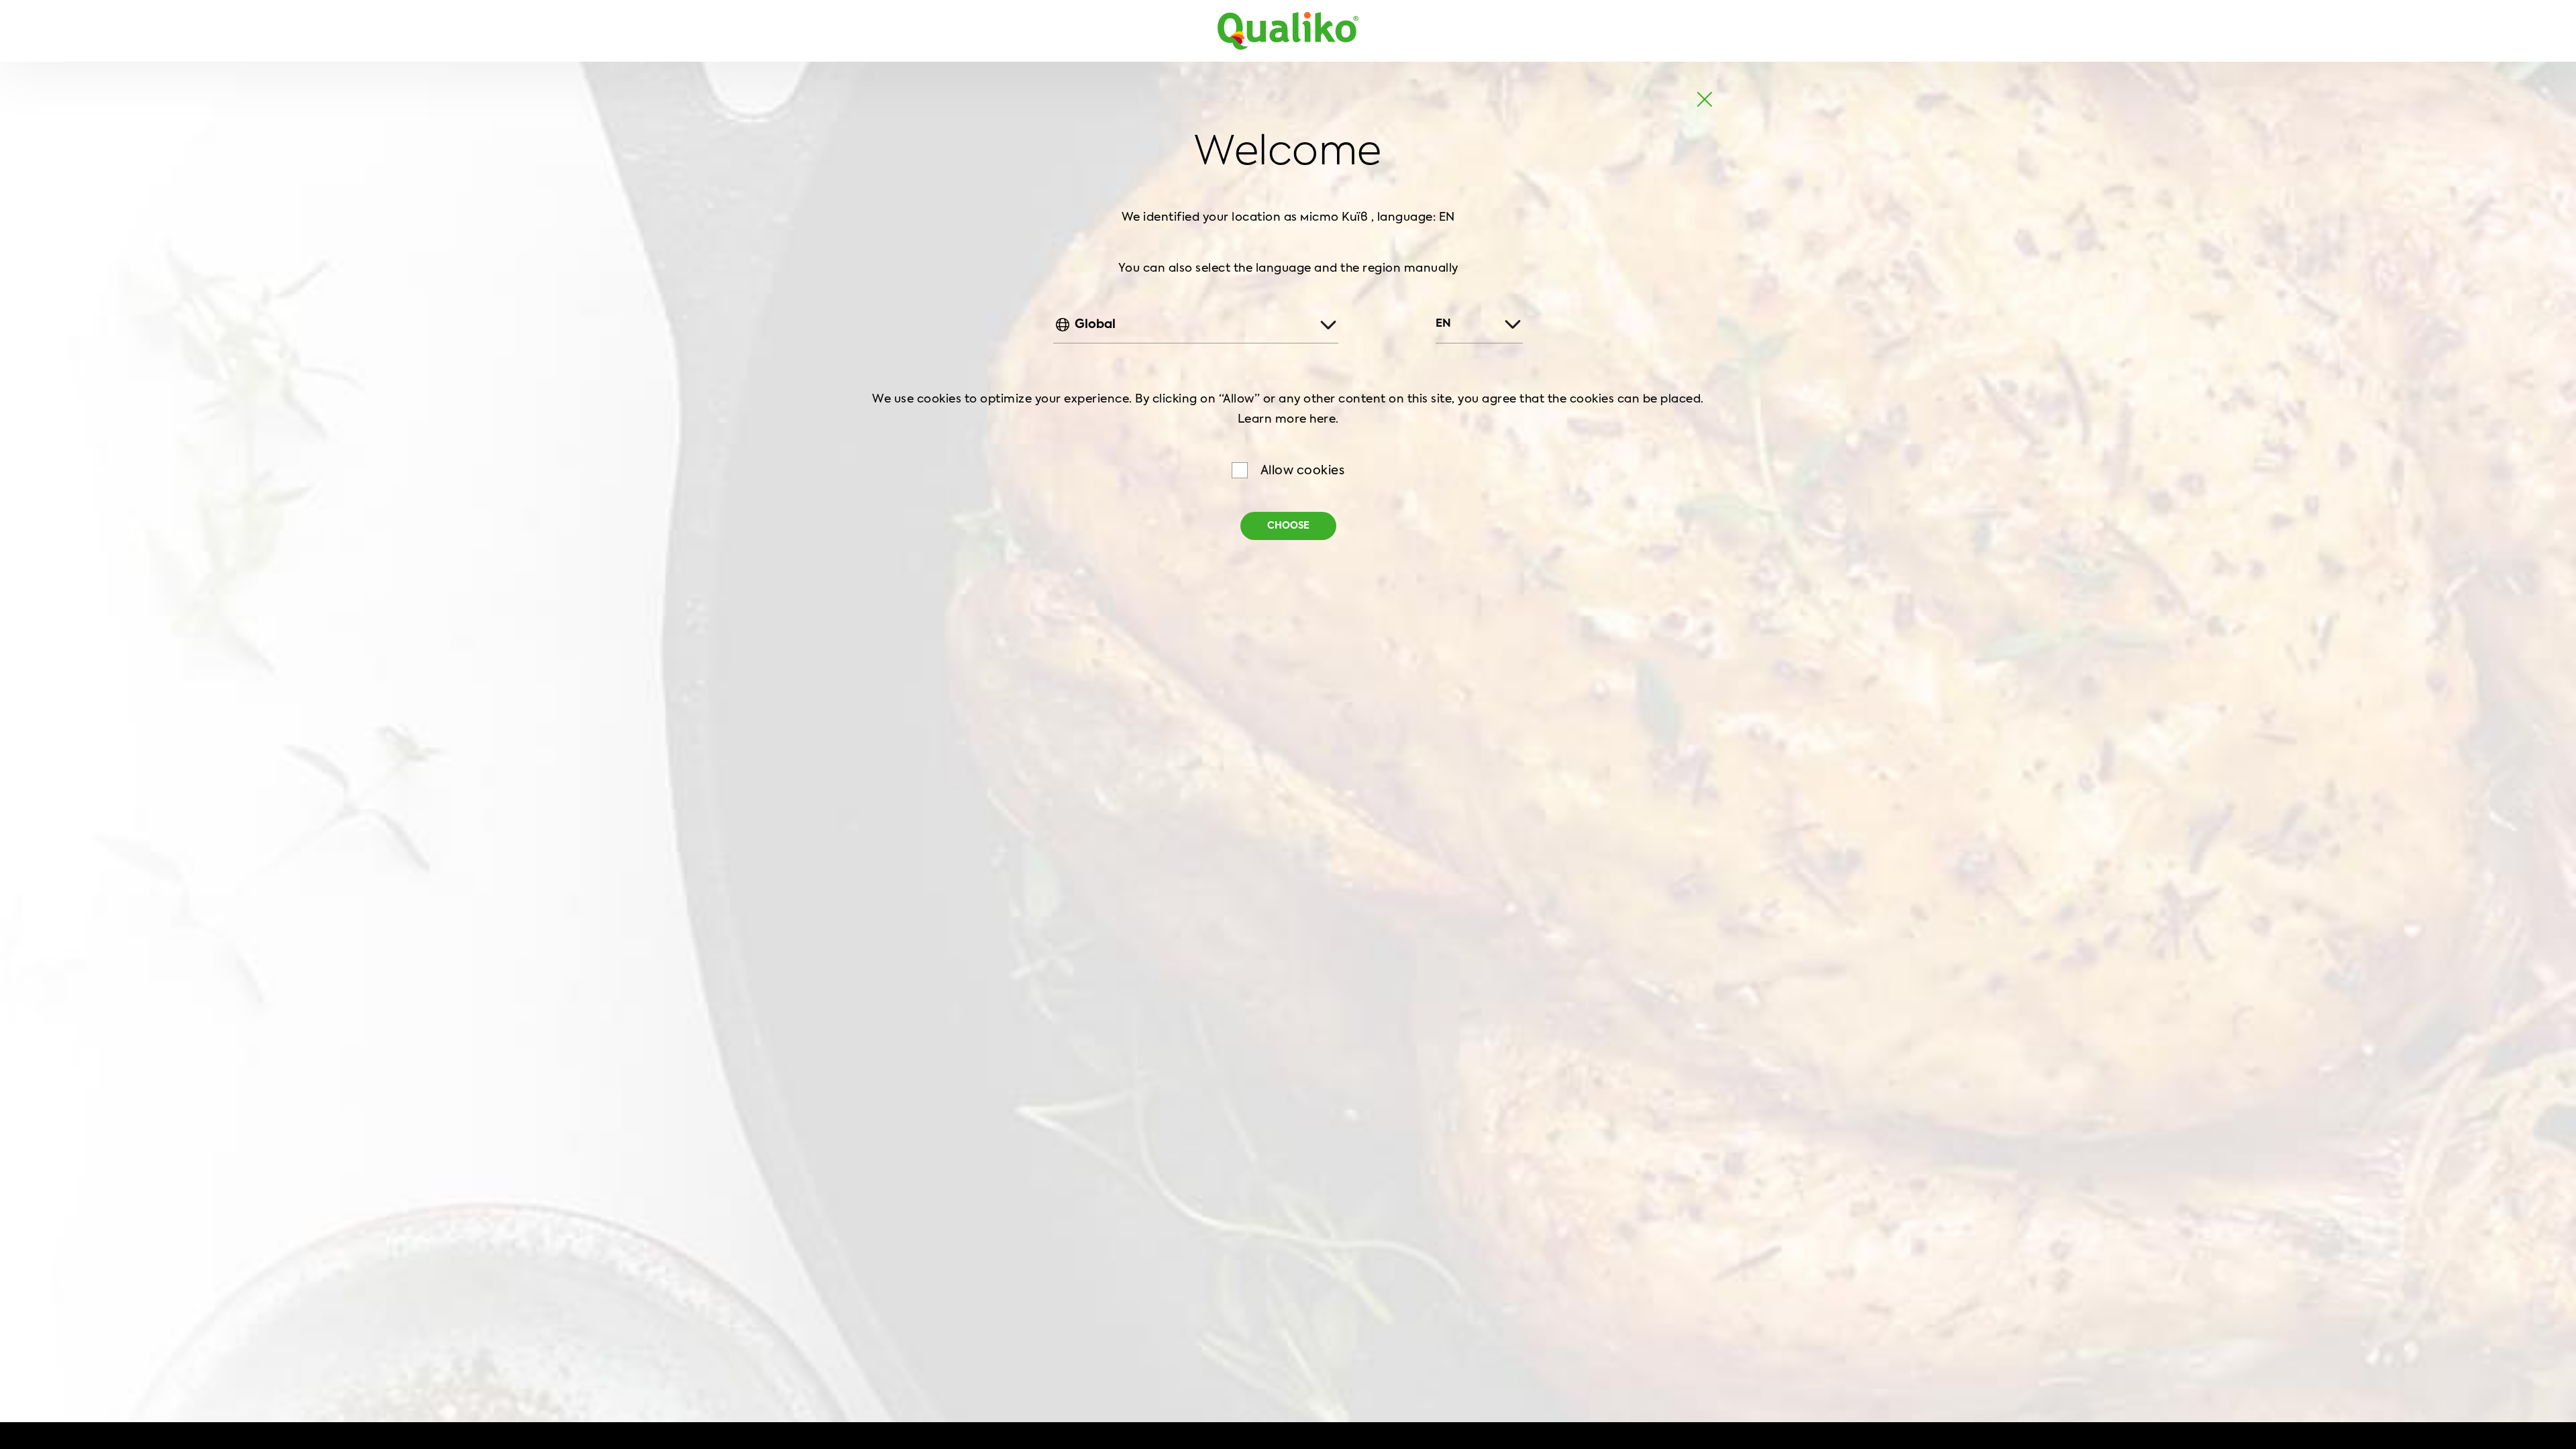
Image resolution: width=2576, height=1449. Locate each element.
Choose (1288, 526)
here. (1324, 420)
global (1095, 325)
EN (1443, 324)
